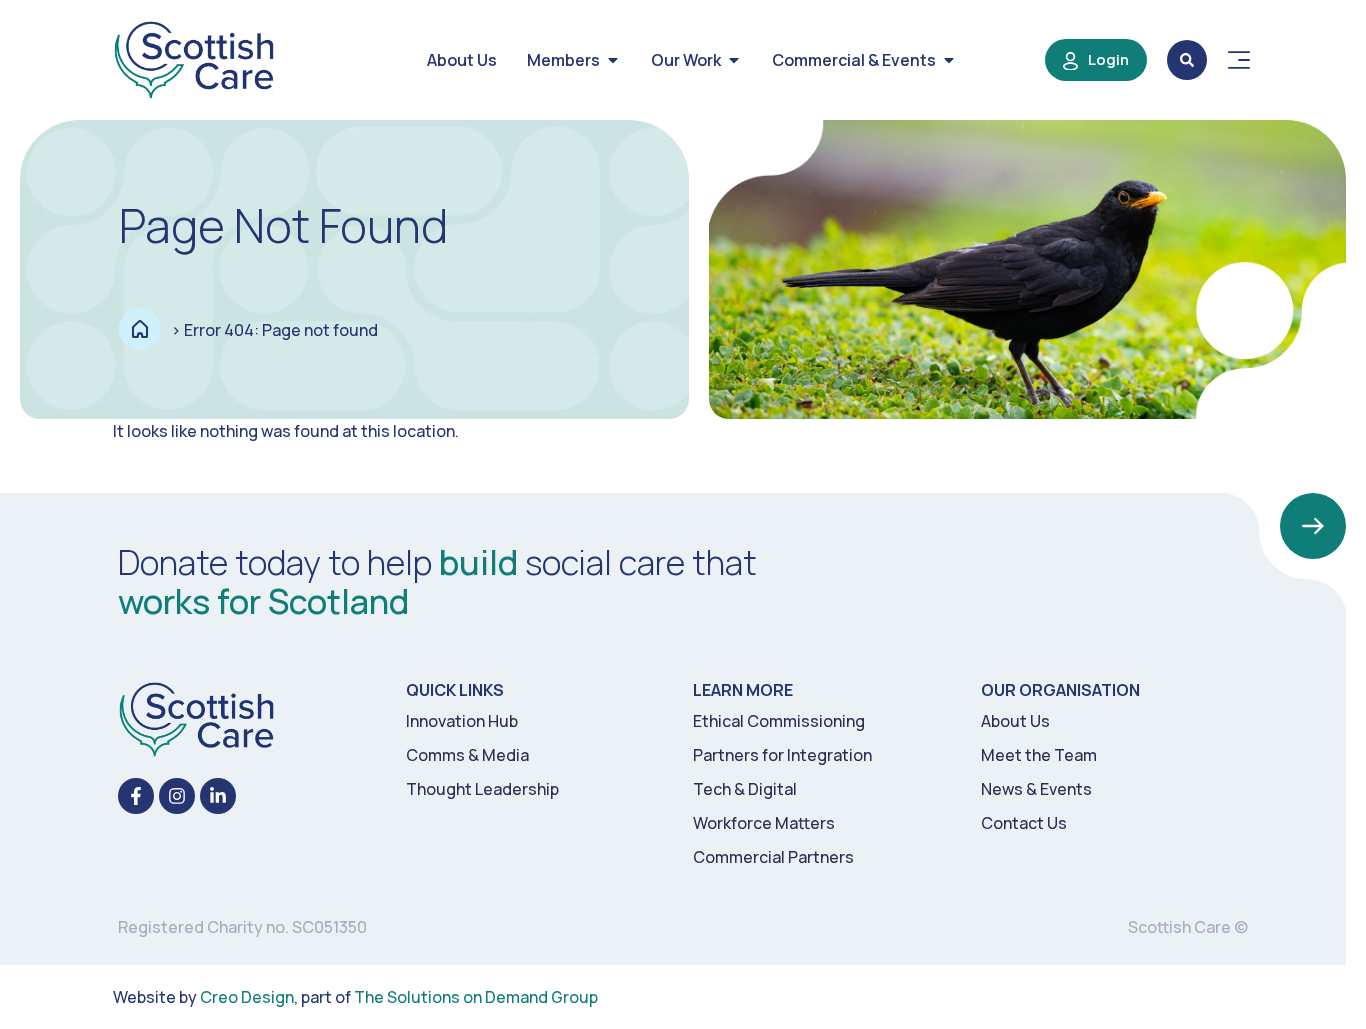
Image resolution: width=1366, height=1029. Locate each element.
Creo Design (247, 997)
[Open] (1239, 60)
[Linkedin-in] (218, 796)
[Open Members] (613, 60)
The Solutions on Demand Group (476, 997)
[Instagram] (177, 796)
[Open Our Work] (734, 60)
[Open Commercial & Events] (949, 60)
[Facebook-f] (136, 796)
